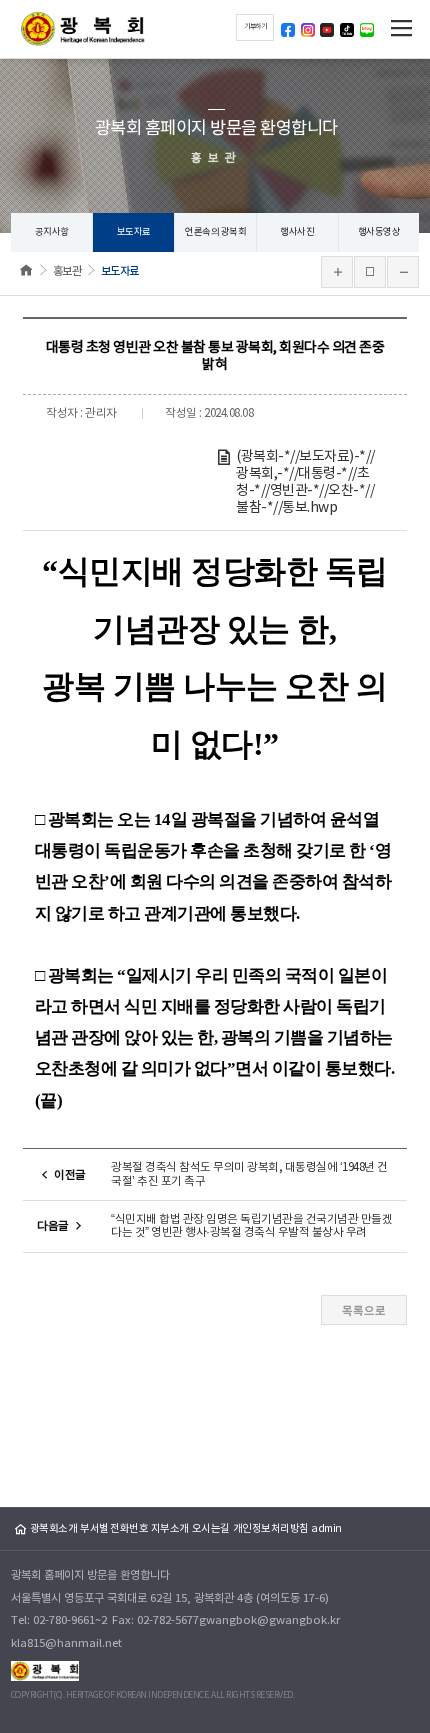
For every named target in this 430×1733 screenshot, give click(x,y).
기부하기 (255, 27)
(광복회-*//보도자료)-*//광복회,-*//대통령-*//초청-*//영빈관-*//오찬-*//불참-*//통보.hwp (305, 482)
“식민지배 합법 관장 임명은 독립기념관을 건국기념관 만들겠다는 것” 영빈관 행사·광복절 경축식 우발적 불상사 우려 (251, 1226)
